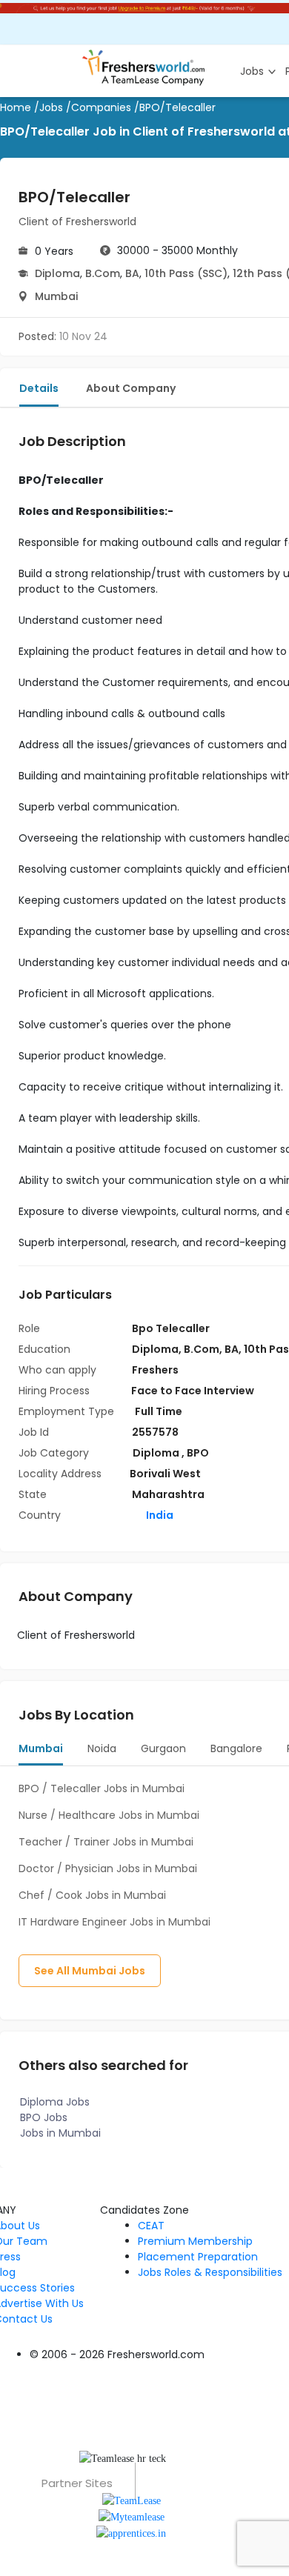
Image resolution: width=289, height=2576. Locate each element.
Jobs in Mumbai (60, 2133)
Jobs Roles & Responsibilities (210, 2272)
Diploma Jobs (55, 2102)
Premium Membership (195, 2241)
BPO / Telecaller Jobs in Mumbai (102, 1788)
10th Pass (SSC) (186, 273)
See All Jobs (90, 1971)
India (159, 1515)
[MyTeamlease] (132, 2516)
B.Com (103, 273)
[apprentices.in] (131, 2533)
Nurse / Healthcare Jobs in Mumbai (109, 1815)
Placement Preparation (198, 2257)
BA (132, 273)
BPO (198, 1453)
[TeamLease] (132, 2499)
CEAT (151, 2226)
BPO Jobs (44, 2117)
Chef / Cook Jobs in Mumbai (92, 1895)
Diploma (57, 273)
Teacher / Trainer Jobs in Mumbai (106, 1842)
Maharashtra (168, 1494)
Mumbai (56, 296)
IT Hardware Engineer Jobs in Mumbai (114, 1922)
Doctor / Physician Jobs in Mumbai (108, 1868)
